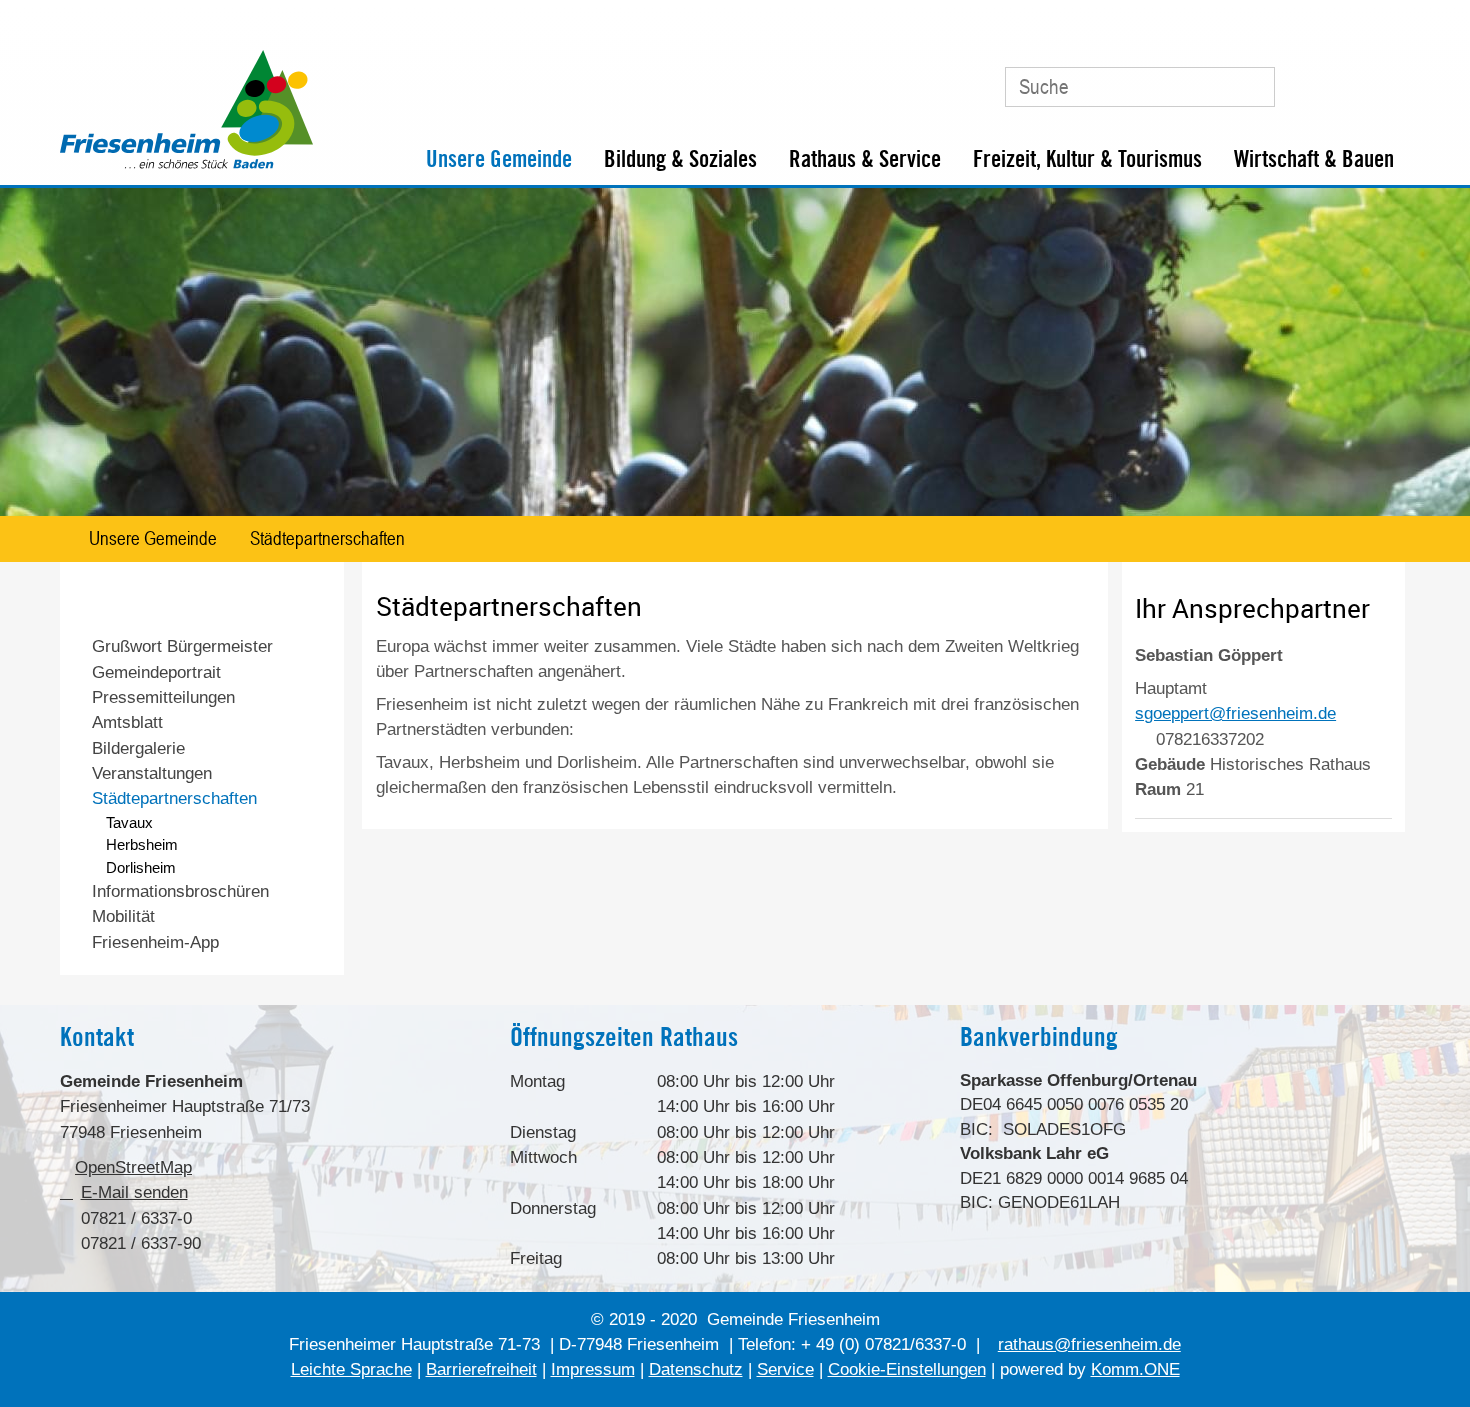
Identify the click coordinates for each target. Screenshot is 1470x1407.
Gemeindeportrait (156, 672)
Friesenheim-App (155, 942)
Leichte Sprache (351, 1369)
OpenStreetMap (133, 1167)
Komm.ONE (1135, 1369)
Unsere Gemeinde (499, 159)
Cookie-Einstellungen (907, 1369)
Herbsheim (142, 844)
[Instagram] (1386, 79)
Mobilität (123, 916)
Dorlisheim (141, 867)
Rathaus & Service (865, 159)
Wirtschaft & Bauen (1314, 159)
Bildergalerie (138, 748)
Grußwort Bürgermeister (182, 646)
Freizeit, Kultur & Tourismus (1087, 159)
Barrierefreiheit (481, 1369)
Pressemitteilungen (163, 697)
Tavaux (129, 822)
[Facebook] (1344, 79)
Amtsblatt (127, 722)
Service (785, 1369)
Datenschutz (696, 1369)
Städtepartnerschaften (327, 537)
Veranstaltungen (152, 773)
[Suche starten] (1248, 87)
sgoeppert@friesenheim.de (1235, 713)
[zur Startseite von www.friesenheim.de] (186, 164)
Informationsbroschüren (180, 891)
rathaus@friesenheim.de (1089, 1344)
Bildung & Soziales (680, 159)
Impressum (593, 1369)
